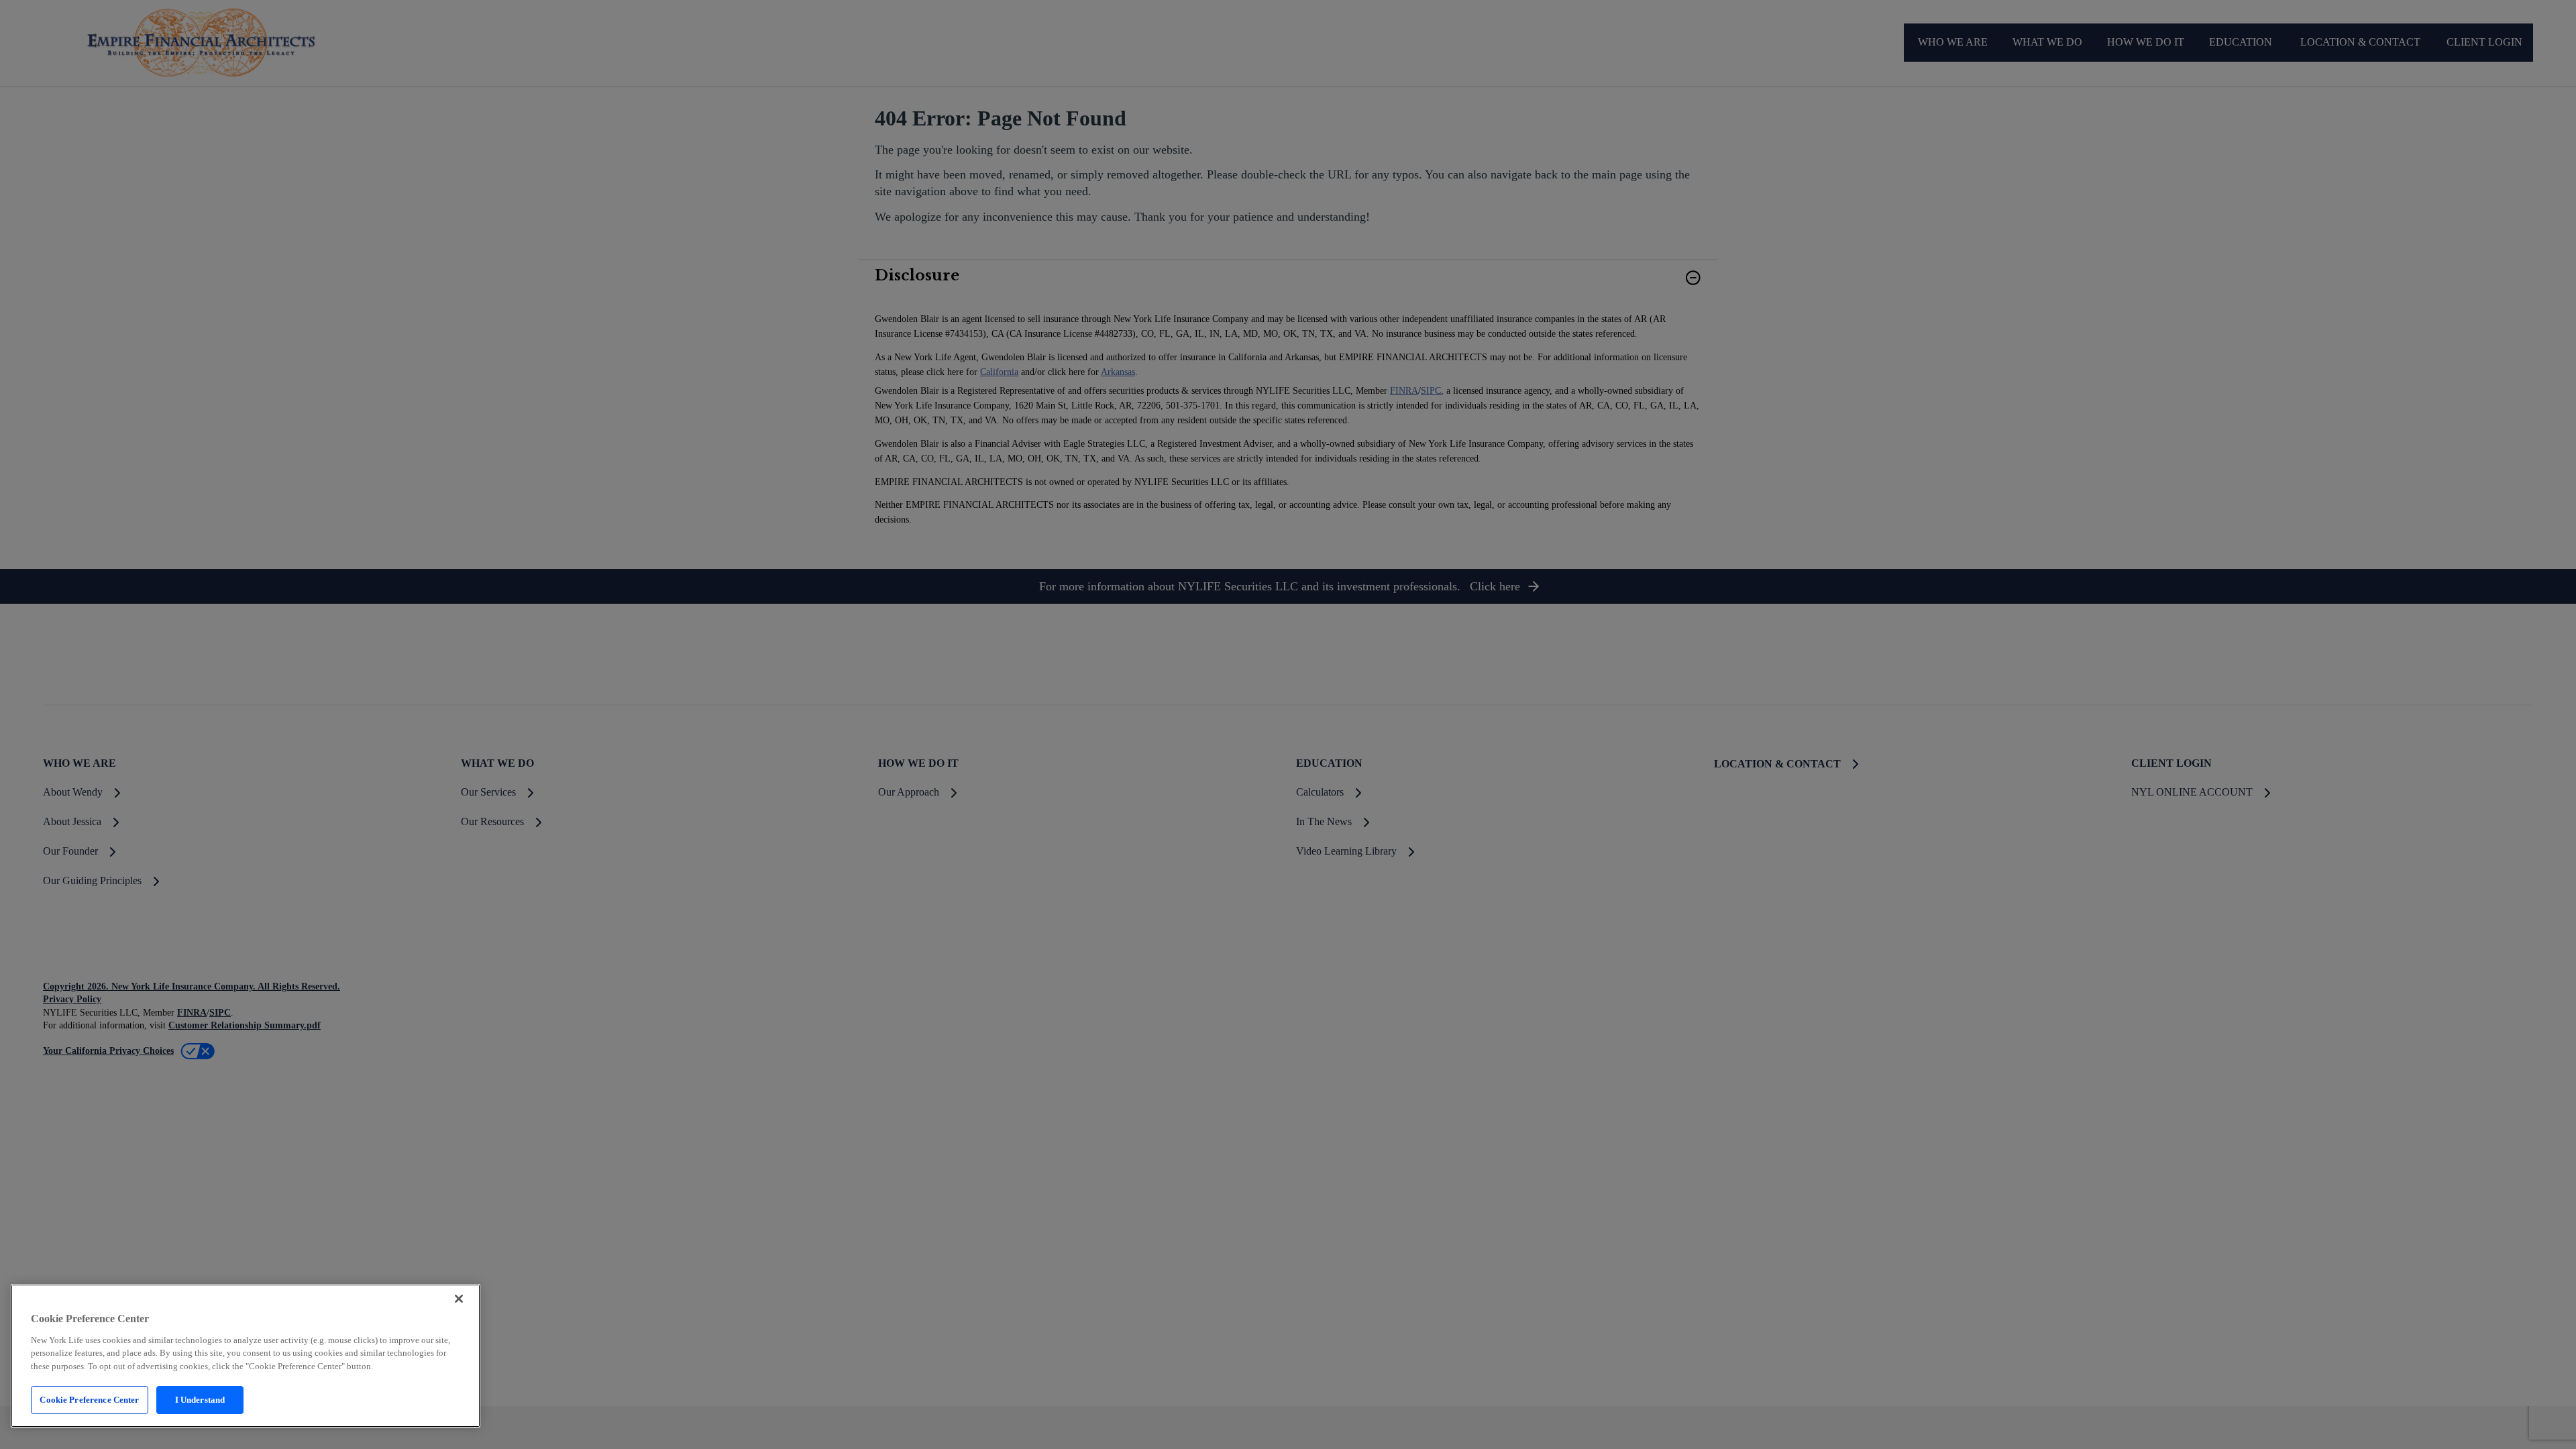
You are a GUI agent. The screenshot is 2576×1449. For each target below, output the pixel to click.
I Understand (200, 1400)
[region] (246, 1356)
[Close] (459, 1299)
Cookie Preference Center (89, 1400)
